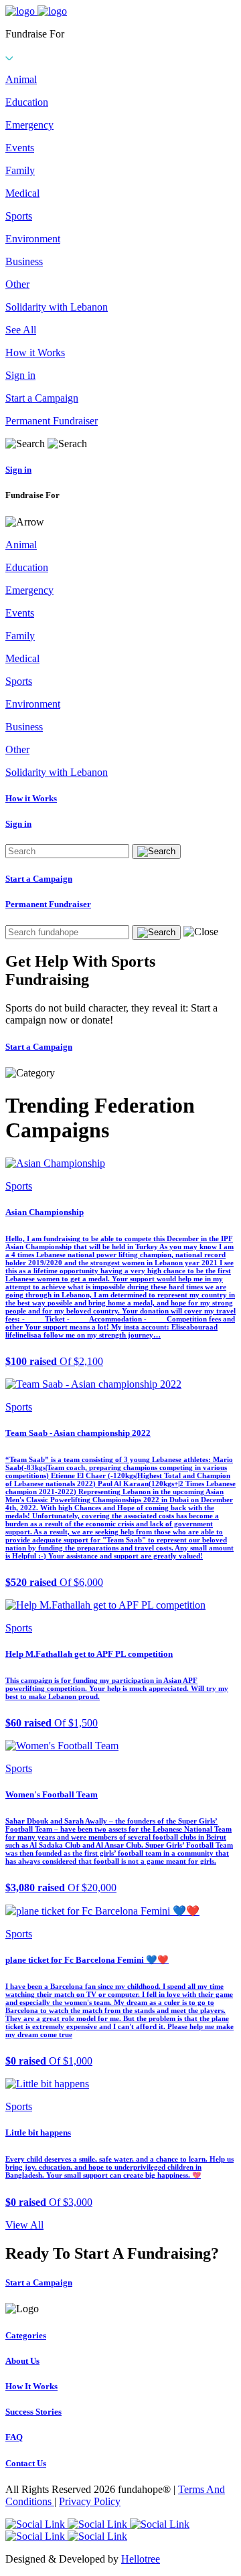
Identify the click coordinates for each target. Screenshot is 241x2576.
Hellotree (141, 2559)
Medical (22, 193)
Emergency (29, 125)
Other (17, 284)
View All (24, 2225)
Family (20, 170)
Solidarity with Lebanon (57, 307)
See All (21, 330)
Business (24, 261)
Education (27, 102)
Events (20, 148)
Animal (21, 79)
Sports (19, 216)
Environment (33, 239)
